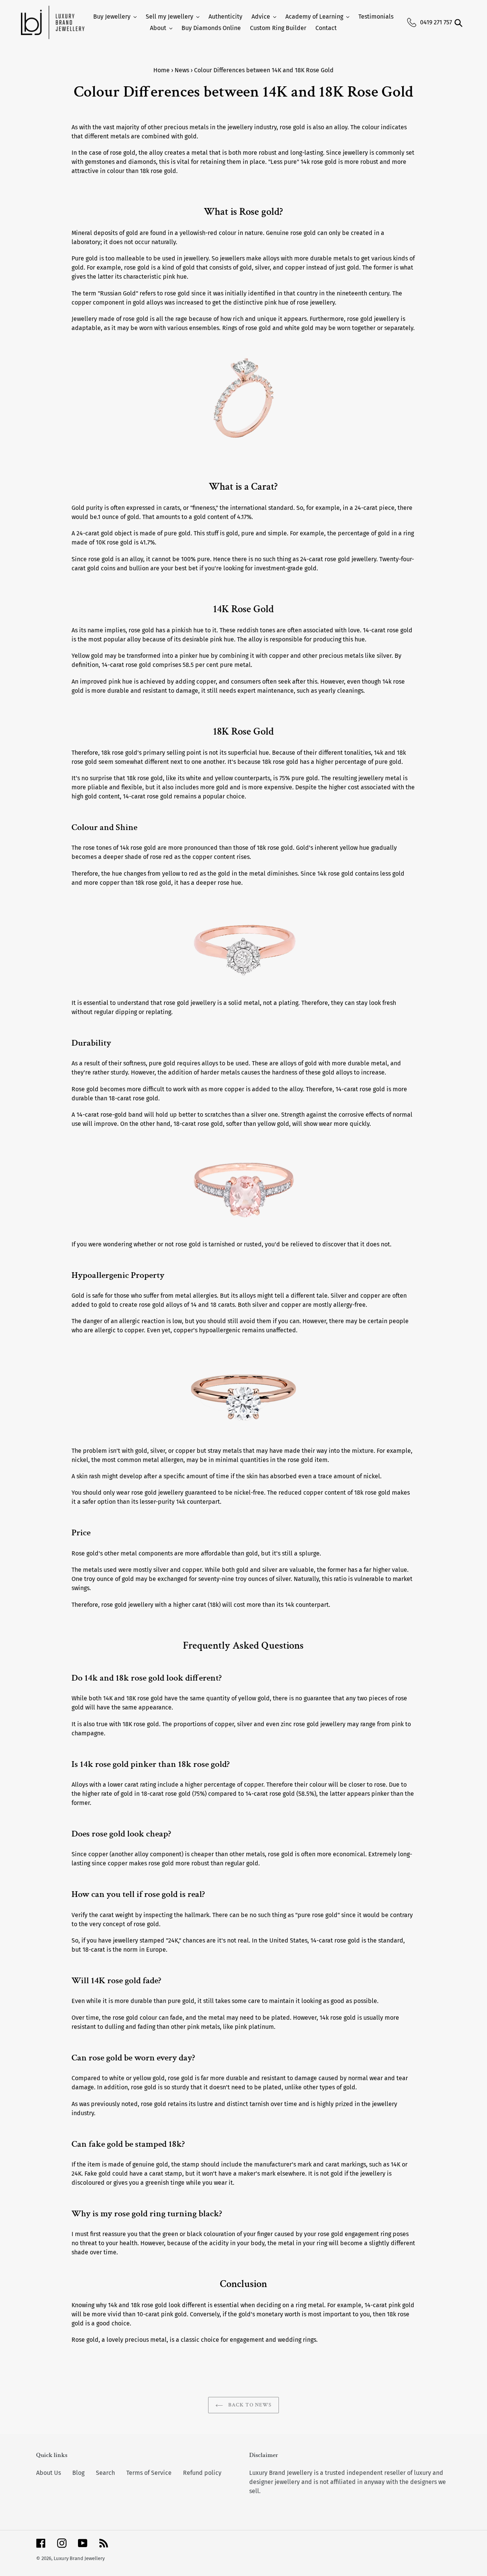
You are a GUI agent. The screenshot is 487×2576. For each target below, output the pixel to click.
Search (105, 2473)
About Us (49, 2473)
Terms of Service (149, 2473)
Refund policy (202, 2473)
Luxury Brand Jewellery (79, 2558)
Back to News (249, 2405)
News (182, 70)
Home (162, 70)
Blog (78, 2473)
